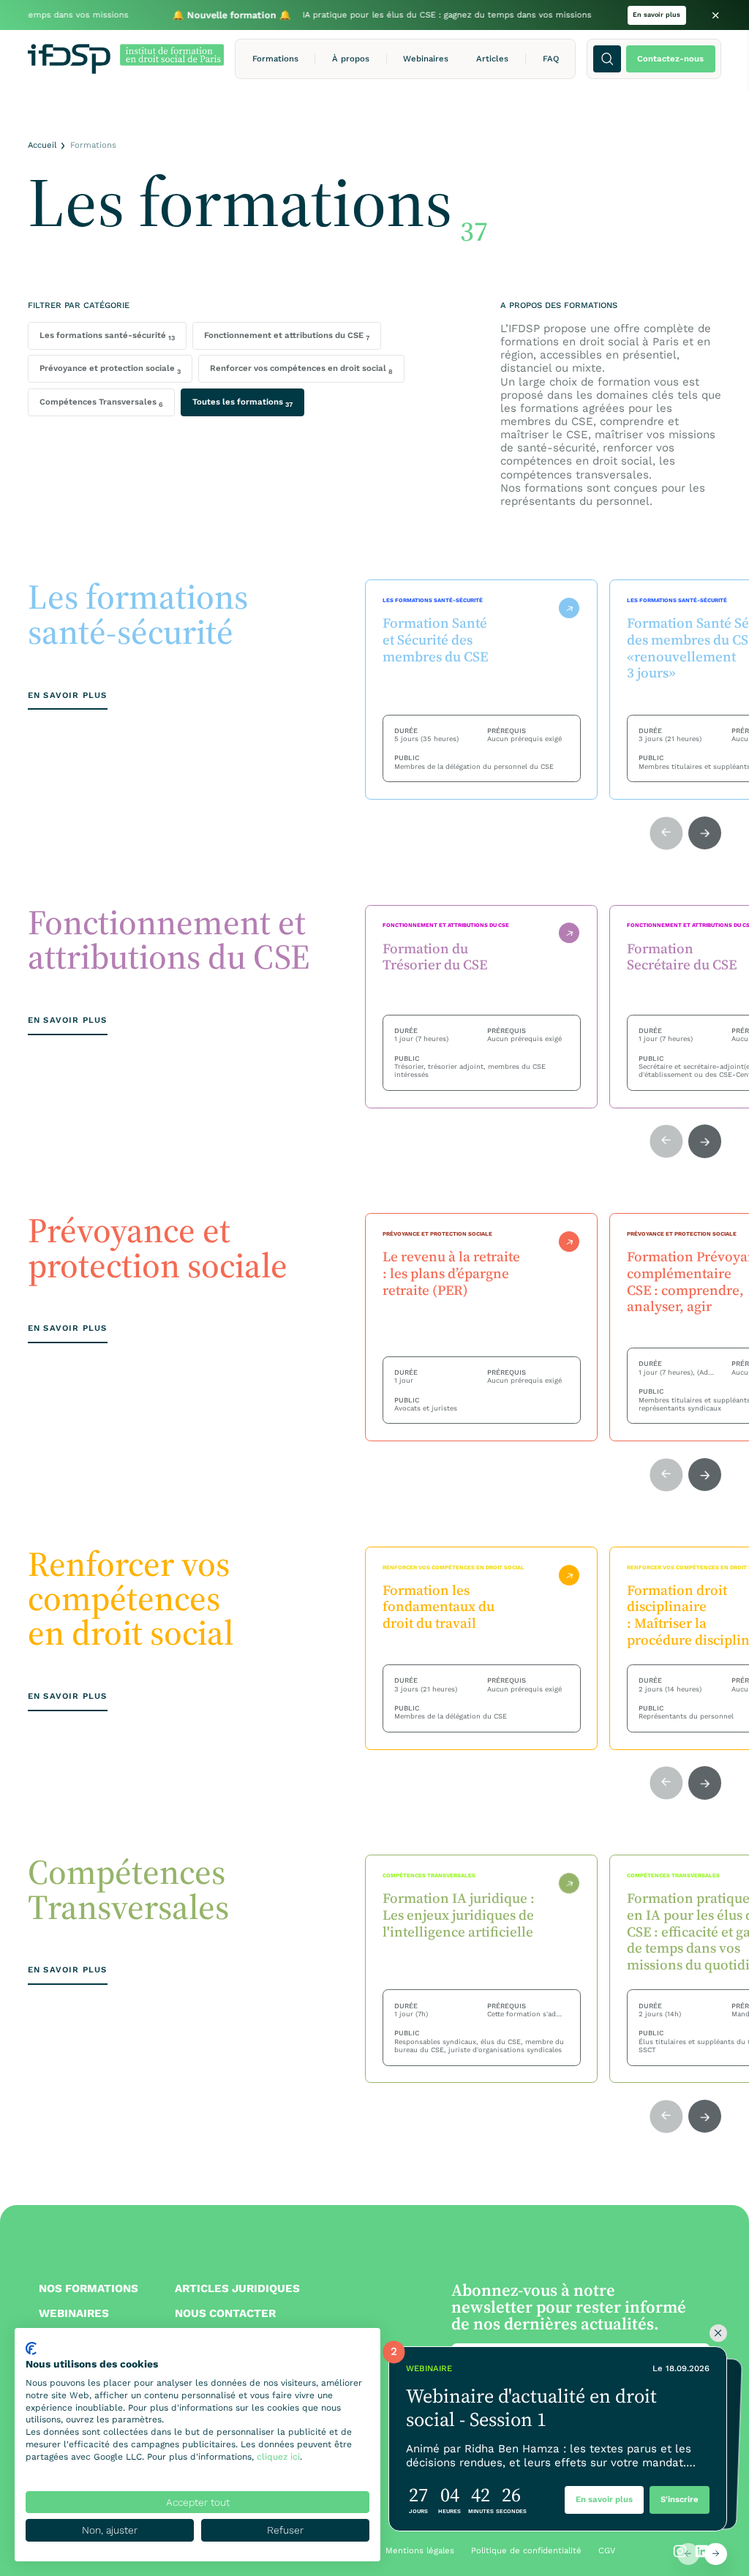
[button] (275, 59)
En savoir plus (656, 15)
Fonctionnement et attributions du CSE (287, 336)
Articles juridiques (237, 2288)
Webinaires (426, 59)
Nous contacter (225, 2313)
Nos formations (89, 2288)
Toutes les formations (242, 402)
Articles (492, 59)
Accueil (42, 145)
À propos (351, 59)
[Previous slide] (688, 2554)
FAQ (551, 59)
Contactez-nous (670, 59)
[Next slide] (715, 2554)
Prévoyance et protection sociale (110, 369)
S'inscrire (680, 2499)
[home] (126, 59)
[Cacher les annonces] (718, 2333)
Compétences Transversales (101, 402)
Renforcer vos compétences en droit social (301, 369)
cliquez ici (278, 2457)
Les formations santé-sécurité (107, 336)
